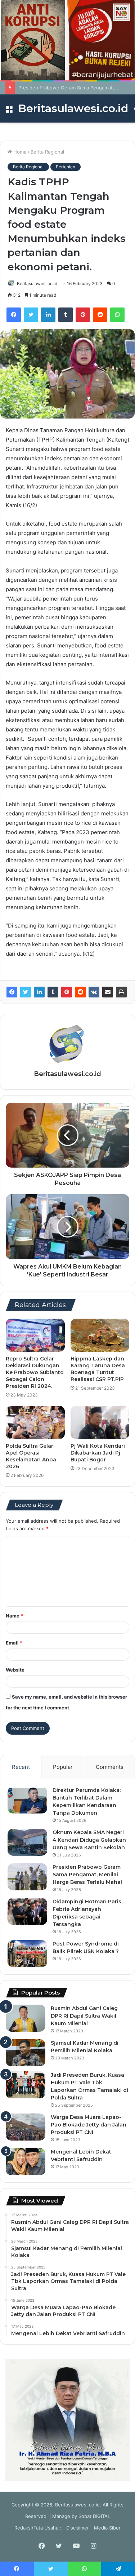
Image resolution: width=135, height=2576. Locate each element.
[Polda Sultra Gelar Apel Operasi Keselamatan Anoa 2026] (35, 1422)
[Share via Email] (108, 992)
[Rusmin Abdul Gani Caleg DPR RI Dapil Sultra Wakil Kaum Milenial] (26, 2018)
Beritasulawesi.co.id (37, 284)
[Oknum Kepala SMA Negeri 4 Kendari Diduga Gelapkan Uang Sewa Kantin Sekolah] (27, 1842)
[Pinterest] (83, 315)
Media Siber (107, 2528)
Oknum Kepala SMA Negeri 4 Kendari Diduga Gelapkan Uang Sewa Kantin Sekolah (89, 1840)
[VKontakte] (94, 992)
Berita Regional (47, 152)
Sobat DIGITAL (94, 2516)
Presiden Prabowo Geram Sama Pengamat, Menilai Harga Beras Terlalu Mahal (87, 1875)
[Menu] (9, 111)
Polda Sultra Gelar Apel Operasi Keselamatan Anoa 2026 (31, 1456)
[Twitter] (31, 315)
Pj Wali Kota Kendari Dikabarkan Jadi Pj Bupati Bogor (98, 1453)
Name (14, 1616)
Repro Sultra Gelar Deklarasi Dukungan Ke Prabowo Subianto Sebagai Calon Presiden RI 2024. (35, 1372)
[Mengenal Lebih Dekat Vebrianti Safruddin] (26, 2162)
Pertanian (66, 167)
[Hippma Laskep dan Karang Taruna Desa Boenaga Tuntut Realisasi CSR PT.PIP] (100, 1335)
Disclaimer (78, 2528)
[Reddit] (100, 315)
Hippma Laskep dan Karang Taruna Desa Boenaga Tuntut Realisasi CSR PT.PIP (98, 1369)
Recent (21, 1767)
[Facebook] (14, 315)
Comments (110, 1767)
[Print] (121, 992)
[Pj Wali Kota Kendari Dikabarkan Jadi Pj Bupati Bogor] (100, 1422)
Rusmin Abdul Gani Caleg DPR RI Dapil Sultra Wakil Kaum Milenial (84, 2016)
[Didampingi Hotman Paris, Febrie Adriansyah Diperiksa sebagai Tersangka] (27, 1911)
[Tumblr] (66, 315)
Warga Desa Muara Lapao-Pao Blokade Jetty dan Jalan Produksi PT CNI (89, 2125)
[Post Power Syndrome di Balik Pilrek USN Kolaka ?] (27, 1954)
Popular (63, 1767)
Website (15, 1670)
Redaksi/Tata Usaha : (38, 2528)
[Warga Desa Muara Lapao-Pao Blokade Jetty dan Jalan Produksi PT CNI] (26, 2127)
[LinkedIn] (48, 315)
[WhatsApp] (117, 315)
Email (14, 1643)
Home (19, 152)
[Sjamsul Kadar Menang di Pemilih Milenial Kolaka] (26, 2053)
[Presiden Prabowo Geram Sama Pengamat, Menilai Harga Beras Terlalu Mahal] (27, 1877)
